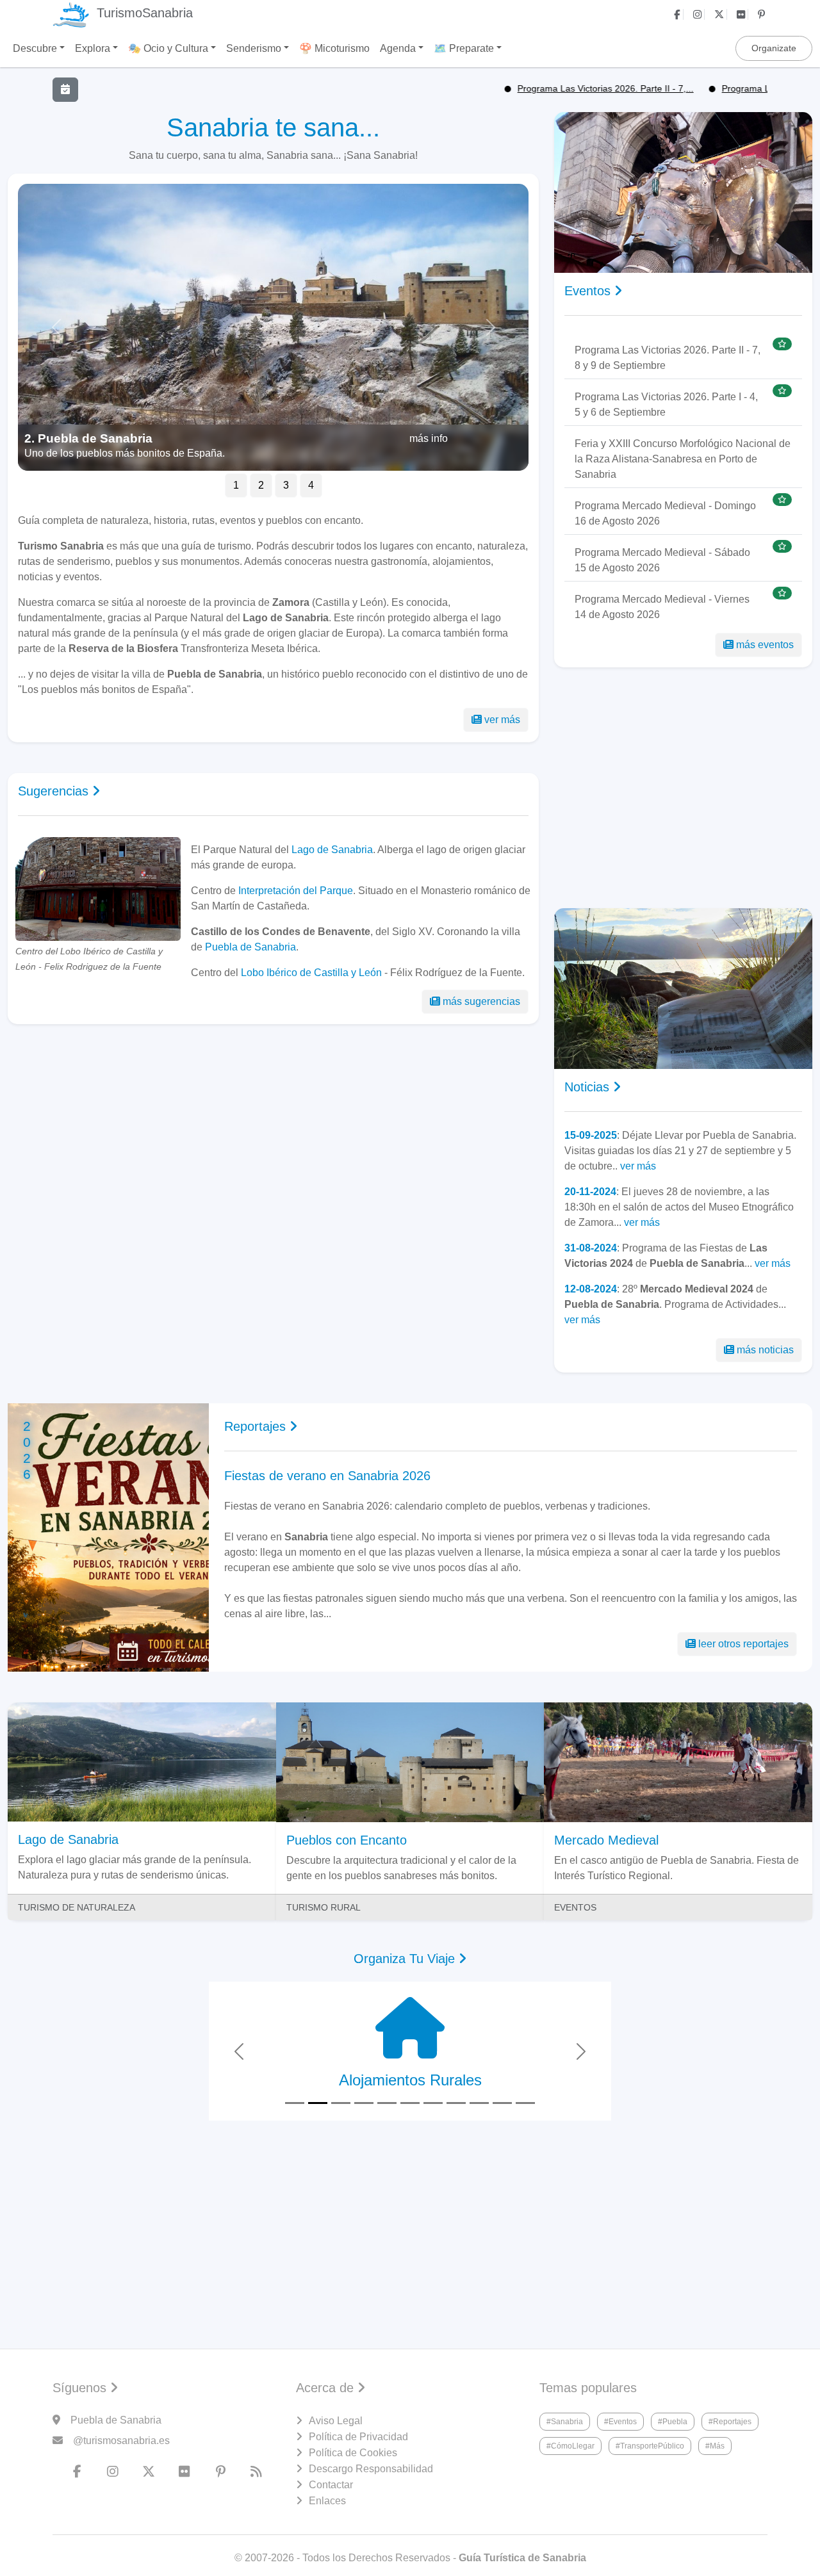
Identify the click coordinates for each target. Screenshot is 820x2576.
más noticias (765, 1350)
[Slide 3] (341, 2103)
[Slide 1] (295, 2103)
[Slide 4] (364, 2103)
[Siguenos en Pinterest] (763, 14)
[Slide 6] (410, 2103)
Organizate (774, 48)
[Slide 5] (387, 2103)
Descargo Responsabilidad (371, 2469)
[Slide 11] (525, 2103)
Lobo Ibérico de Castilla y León (311, 973)
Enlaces (327, 2501)
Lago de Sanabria (332, 850)
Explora (93, 48)
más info (429, 438)
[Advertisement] (273, 1145)
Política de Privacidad (358, 2437)
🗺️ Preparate (464, 48)
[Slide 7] (433, 2103)
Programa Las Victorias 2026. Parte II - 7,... (552, 88)
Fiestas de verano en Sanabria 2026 (327, 1476)
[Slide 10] (502, 2103)
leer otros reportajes (743, 1644)
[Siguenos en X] (721, 14)
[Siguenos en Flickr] (742, 14)
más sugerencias (481, 1001)
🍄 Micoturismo (334, 48)
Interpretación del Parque (296, 891)
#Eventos (620, 2422)
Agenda (398, 48)
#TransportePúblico (650, 2446)
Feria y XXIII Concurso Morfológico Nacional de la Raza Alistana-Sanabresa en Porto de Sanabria (683, 459)
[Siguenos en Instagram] (699, 14)
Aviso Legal (336, 2421)
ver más (502, 720)
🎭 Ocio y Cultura (168, 48)
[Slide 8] (456, 2103)
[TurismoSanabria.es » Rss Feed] (256, 2472)
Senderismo (254, 48)
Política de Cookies (353, 2453)
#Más (715, 2446)
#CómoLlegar (570, 2446)
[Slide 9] (479, 2103)
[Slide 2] (318, 2103)
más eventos (765, 645)
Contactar (331, 2485)
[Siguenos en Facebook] (679, 14)
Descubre (35, 48)
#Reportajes (730, 2422)
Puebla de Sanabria (250, 947)
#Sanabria (565, 2422)
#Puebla (673, 2422)
